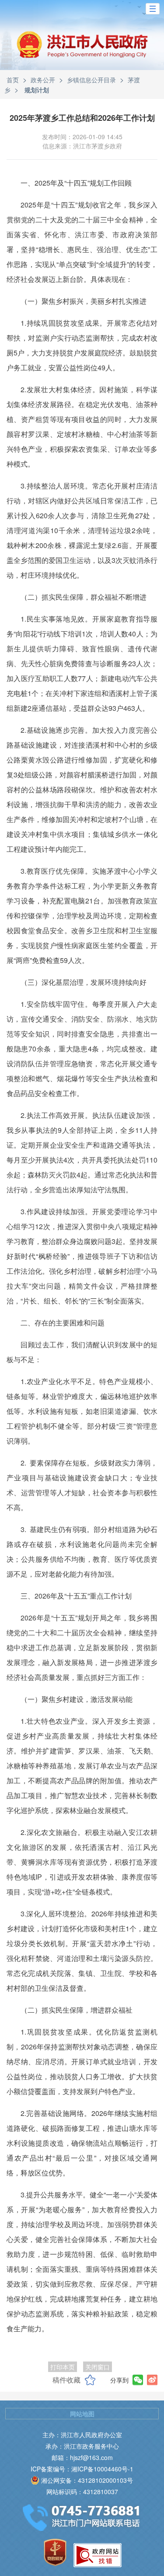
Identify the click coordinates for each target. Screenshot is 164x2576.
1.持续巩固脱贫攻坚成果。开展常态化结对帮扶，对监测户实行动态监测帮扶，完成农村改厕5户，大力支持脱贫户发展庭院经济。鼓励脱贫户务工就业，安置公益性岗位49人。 (82, 345)
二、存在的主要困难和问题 (63, 1323)
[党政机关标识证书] (55, 2552)
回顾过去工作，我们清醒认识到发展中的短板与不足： (82, 1352)
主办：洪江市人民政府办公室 (82, 2435)
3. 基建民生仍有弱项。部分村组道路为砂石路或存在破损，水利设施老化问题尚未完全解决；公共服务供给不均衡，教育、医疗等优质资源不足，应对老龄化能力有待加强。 (82, 1552)
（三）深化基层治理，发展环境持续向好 (84, 982)
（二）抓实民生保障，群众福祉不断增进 (84, 597)
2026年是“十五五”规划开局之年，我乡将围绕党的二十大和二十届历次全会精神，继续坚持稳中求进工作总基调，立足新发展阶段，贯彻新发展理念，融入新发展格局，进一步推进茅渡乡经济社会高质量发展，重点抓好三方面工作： (82, 1647)
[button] (153, 9)
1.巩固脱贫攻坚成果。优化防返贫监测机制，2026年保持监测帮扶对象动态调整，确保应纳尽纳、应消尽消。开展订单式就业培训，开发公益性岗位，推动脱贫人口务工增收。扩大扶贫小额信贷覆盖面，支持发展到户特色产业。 (82, 2061)
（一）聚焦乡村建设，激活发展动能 (77, 1699)
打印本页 (63, 2367)
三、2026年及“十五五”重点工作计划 (76, 1596)
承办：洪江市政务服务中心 (82, 2446)
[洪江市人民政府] (82, 51)
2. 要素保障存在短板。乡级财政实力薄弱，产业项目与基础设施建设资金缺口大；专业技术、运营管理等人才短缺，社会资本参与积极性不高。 (82, 1485)
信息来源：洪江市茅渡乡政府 (82, 146)
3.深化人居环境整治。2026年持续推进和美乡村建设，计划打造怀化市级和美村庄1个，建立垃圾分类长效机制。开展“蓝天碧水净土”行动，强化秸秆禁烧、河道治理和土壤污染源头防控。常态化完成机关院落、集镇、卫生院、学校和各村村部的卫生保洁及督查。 (82, 1951)
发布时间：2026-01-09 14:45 (82, 137)
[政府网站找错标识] (98, 2555)
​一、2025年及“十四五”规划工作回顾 (76, 183)
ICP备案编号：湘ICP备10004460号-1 (82, 2469)
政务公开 (43, 80)
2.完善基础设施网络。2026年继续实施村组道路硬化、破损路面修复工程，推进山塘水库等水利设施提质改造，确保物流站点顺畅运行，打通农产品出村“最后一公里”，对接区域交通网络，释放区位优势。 (82, 2143)
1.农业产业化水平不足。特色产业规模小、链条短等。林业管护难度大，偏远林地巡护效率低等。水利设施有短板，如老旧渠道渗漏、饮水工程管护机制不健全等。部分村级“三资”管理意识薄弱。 (82, 1411)
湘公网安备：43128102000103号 (87, 2480)
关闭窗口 (98, 2367)
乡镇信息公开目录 (91, 80)
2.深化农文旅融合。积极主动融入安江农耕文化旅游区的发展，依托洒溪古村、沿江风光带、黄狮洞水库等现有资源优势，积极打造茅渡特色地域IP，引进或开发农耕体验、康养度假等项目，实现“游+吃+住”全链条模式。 (82, 1862)
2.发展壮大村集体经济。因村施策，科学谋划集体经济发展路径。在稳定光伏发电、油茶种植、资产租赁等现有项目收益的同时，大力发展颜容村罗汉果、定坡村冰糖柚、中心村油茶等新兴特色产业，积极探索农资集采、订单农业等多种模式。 (82, 427)
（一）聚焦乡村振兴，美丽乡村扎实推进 (84, 301)
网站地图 (82, 2414)
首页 (13, 80)
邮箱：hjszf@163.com (82, 2457)
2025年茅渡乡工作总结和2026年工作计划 (82, 118)
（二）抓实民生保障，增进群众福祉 (77, 2010)
